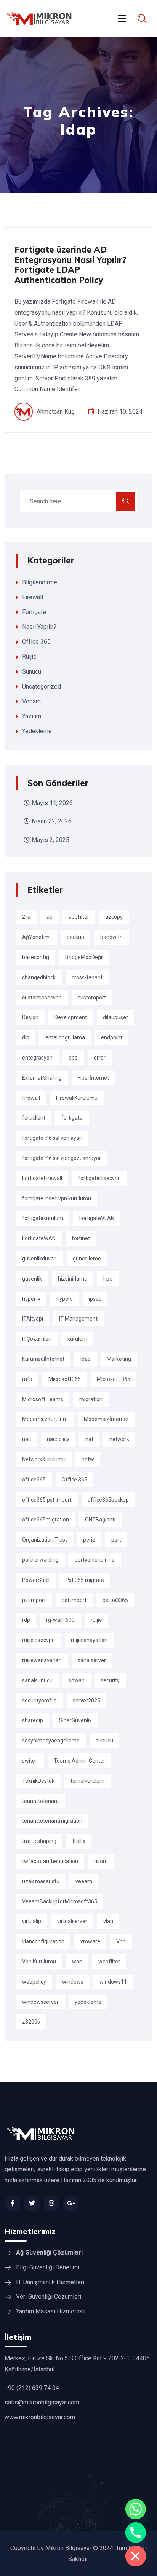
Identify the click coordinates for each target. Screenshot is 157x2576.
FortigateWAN (39, 1238)
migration (91, 1399)
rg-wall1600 (60, 1620)
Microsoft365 (65, 1379)
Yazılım (32, 716)
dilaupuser (115, 1017)
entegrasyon (37, 1058)
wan (77, 1962)
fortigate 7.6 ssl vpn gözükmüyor (62, 1158)
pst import (74, 1600)
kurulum (77, 1339)
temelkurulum (87, 1781)
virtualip (32, 1921)
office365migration (46, 1520)
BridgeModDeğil (84, 957)
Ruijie (29, 656)
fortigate (72, 1118)
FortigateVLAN (97, 1218)
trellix (79, 1841)
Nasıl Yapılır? (39, 627)
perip (89, 1540)
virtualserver (72, 1921)
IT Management (78, 1319)
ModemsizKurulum (45, 1419)
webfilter (109, 1962)
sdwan (77, 1680)
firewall (31, 1098)
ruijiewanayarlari (42, 1660)
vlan (108, 1921)
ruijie (96, 1620)
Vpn (121, 1941)
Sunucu (32, 672)
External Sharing (42, 1078)
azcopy (114, 917)
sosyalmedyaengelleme (51, 1741)
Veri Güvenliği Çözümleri (49, 2297)
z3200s (31, 2022)
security (110, 1680)
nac (26, 1439)
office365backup (108, 1500)
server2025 (87, 1701)
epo (73, 1058)
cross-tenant (87, 977)
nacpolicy (58, 1439)
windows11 (113, 1982)
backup (75, 937)
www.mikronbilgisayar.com (40, 2417)
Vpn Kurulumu (39, 1962)
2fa (26, 917)
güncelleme (87, 1259)
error (100, 1058)
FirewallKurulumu (77, 1098)
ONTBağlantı (100, 1520)
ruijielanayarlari (89, 1640)
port (116, 1540)
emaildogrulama (65, 1037)
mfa (27, 1379)
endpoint (112, 1037)
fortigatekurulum (43, 1218)
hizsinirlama (73, 1279)
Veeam (31, 701)
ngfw (88, 1459)
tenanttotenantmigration (52, 1821)
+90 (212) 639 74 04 (32, 2388)
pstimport (34, 1600)
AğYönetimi (36, 937)
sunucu (104, 1741)
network (119, 1439)
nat (89, 1439)
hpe (108, 1279)
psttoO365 (115, 1600)
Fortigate (34, 612)
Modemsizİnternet (106, 1419)
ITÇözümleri (37, 1339)
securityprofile (39, 1701)
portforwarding (40, 1560)
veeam (84, 1881)
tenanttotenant (41, 1801)
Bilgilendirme (40, 582)
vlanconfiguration (43, 1941)
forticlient (34, 1118)
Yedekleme (37, 731)
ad (50, 917)
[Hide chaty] (136, 2556)
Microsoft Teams (43, 1399)
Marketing (119, 1359)
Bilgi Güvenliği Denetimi (48, 2267)
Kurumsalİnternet (43, 1359)
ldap (86, 1359)
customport (92, 998)
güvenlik (32, 1279)
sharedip (33, 1720)
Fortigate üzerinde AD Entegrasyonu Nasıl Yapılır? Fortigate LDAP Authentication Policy (70, 265)
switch (30, 1761)
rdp (26, 1620)
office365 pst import (47, 1500)
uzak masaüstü (41, 1881)
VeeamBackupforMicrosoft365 (60, 1901)
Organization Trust (45, 1540)
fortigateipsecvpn (99, 1178)
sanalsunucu (37, 1680)
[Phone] (136, 2533)
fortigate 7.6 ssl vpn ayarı (52, 1138)
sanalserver (92, 1660)
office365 (34, 1480)
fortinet (81, 1238)
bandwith (111, 937)
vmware (90, 1941)
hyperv (65, 1299)
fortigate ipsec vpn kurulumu (57, 1198)
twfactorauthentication (50, 1861)
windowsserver (40, 2002)
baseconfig (36, 957)
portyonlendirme (95, 1560)
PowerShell (36, 1580)
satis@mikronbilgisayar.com (42, 2402)
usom (101, 1861)
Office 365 (36, 642)
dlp (26, 1037)
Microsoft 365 (114, 1379)
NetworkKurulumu (44, 1459)
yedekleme (88, 2002)
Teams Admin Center (79, 1761)
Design (30, 1017)
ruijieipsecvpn (38, 1640)
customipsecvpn (42, 998)
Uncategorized (42, 687)
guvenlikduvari (39, 1259)
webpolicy (34, 1982)
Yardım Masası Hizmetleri (50, 2311)
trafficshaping (39, 1841)
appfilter (79, 917)
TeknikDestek (38, 1781)
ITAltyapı (33, 1319)
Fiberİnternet (93, 1078)
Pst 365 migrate (85, 1580)
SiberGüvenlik (75, 1720)
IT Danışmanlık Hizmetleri (50, 2282)
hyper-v (31, 1299)
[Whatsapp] (136, 2509)
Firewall (33, 597)
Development (71, 1017)
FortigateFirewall (42, 1178)
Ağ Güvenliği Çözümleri (49, 2252)
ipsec (95, 1299)
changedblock (39, 977)
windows (73, 1982)
